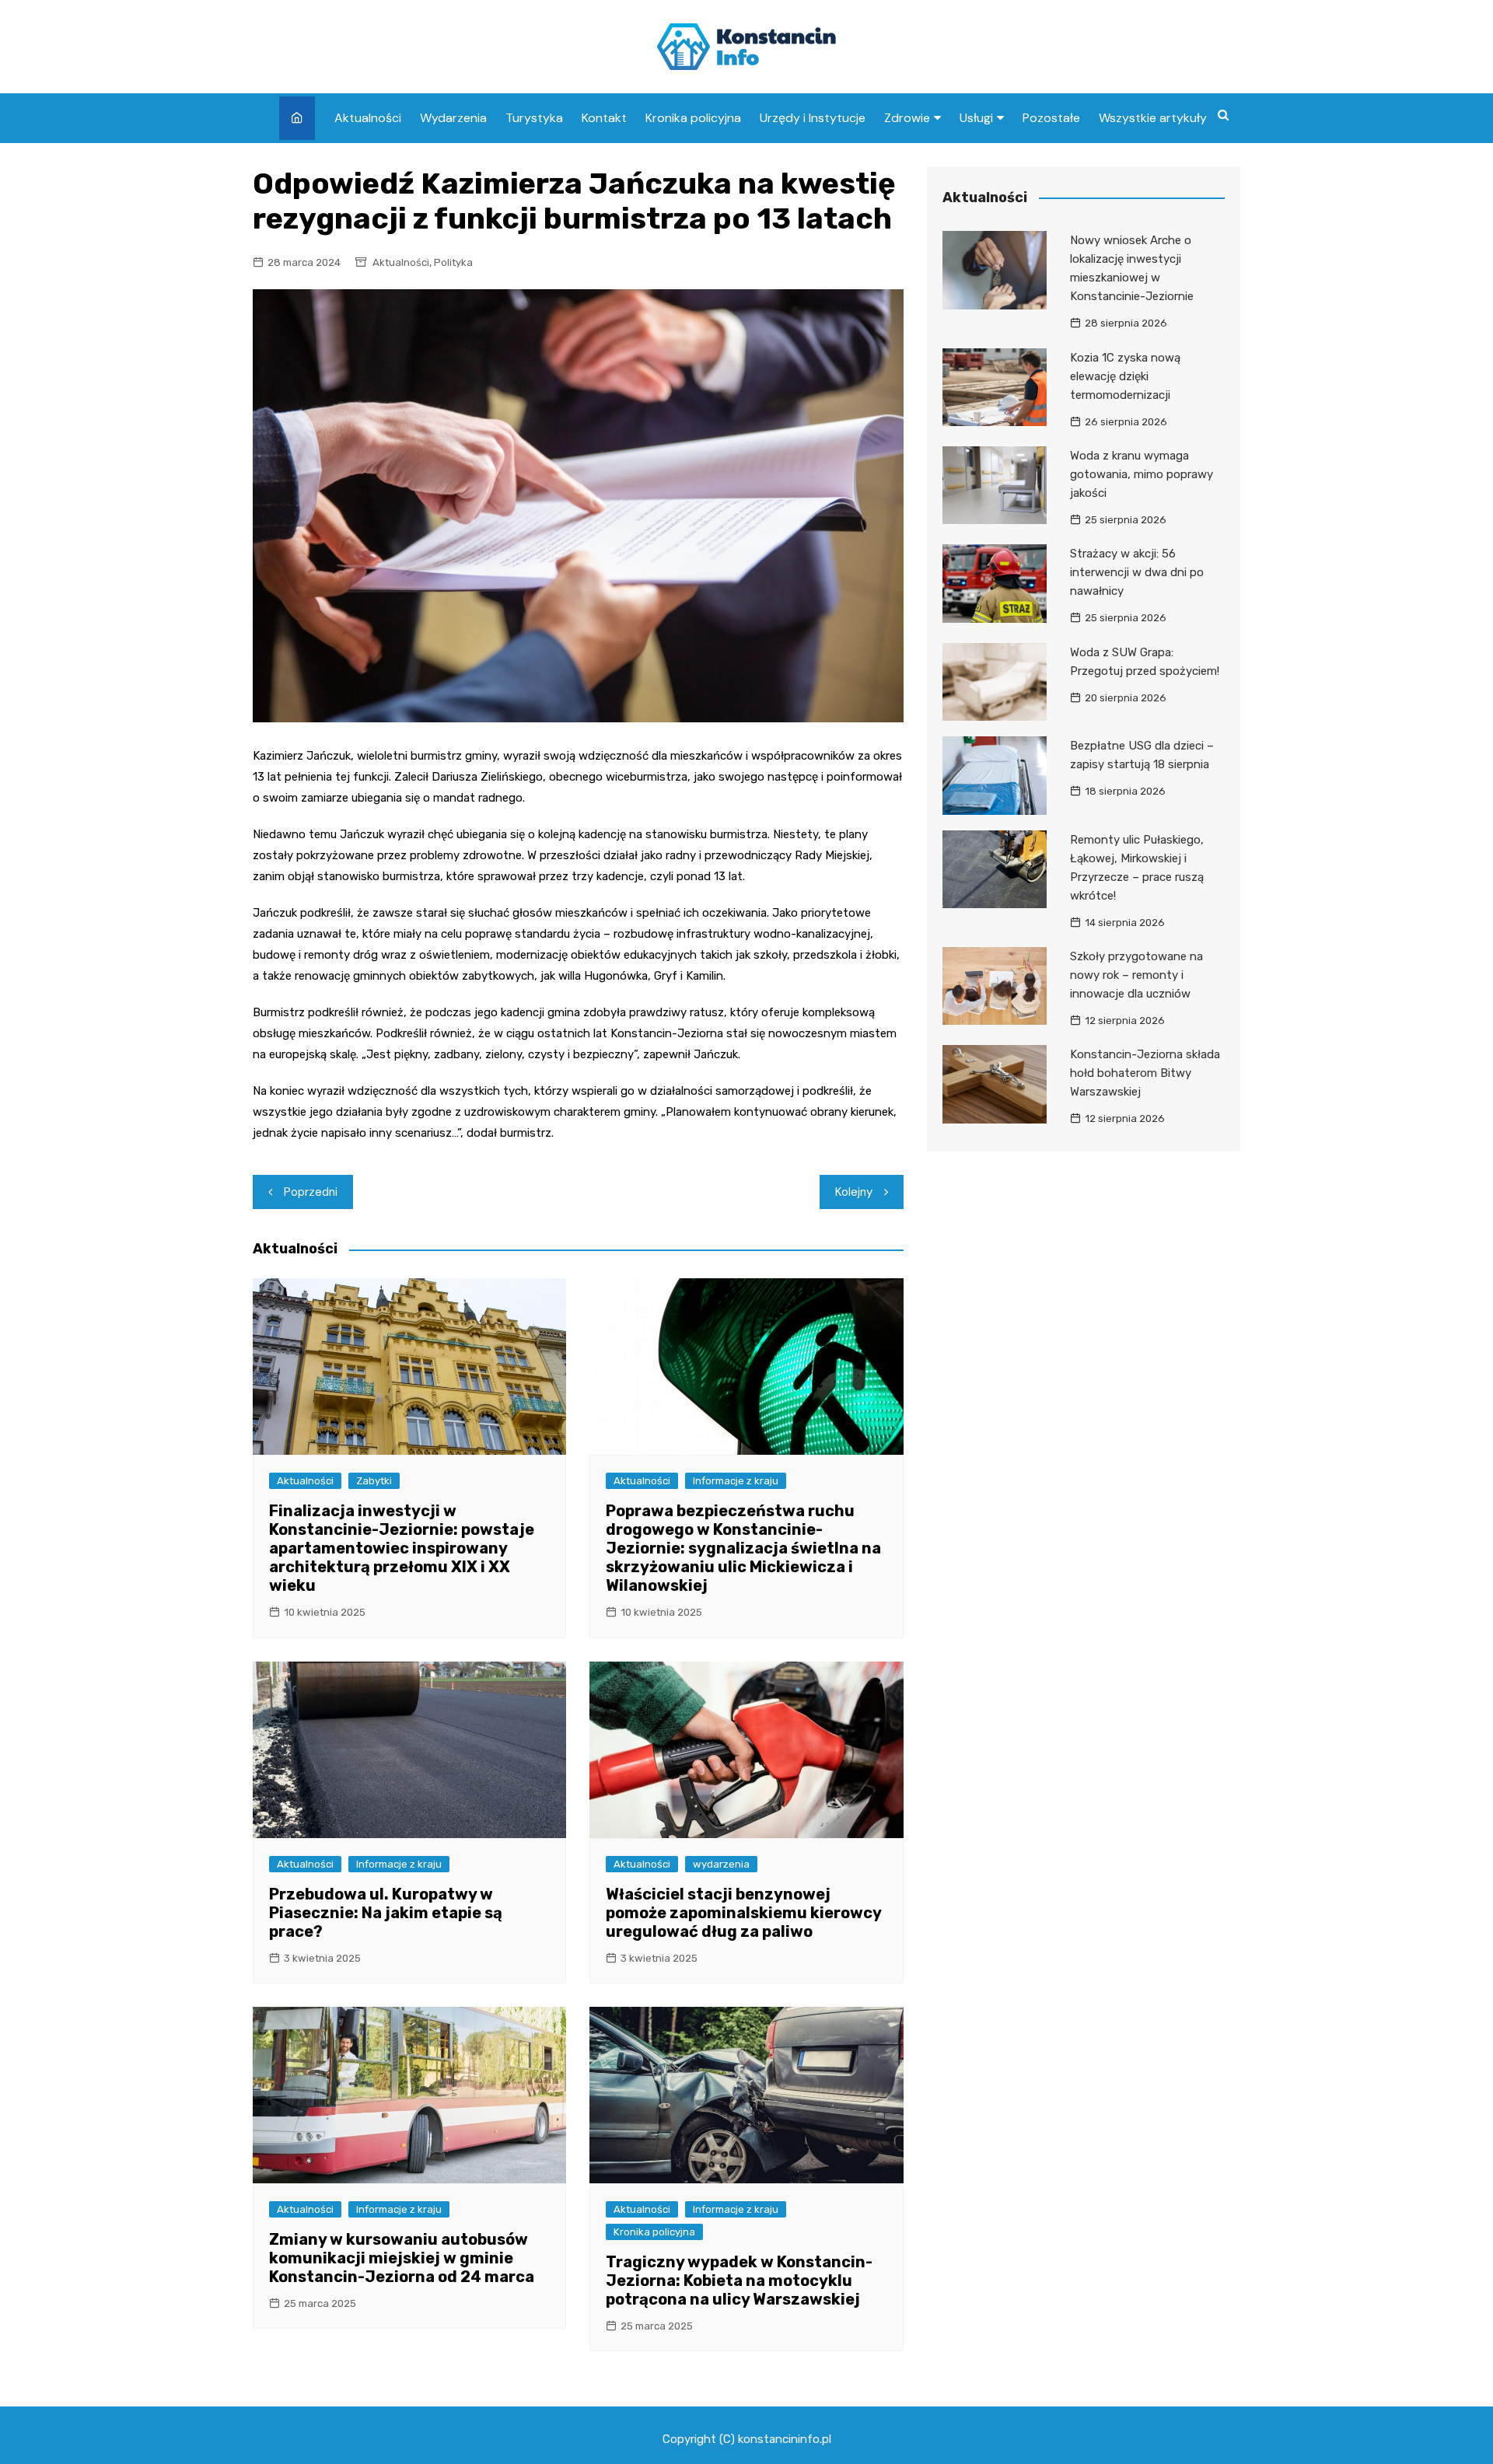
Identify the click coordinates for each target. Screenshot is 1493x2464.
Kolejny (854, 1192)
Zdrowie (907, 118)
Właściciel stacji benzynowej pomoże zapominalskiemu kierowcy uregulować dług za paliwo (743, 1913)
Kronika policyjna (693, 118)
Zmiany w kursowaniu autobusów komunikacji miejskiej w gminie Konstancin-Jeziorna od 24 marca (402, 2258)
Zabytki (374, 1481)
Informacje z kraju (736, 1481)
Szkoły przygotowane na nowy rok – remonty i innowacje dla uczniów (1136, 975)
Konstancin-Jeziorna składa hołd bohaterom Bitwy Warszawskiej (1145, 1073)
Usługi (976, 118)
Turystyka (534, 118)
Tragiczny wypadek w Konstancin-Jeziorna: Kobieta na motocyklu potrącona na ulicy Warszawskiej (739, 2281)
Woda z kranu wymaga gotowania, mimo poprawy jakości (1142, 474)
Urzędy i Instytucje (813, 118)
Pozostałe (1051, 118)
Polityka (453, 262)
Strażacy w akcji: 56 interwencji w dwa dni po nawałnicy (1137, 572)
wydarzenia (721, 1864)
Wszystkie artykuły (1153, 118)
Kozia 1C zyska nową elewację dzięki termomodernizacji (1125, 376)
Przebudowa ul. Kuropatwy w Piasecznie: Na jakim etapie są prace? (386, 1913)
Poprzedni (311, 1192)
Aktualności (368, 118)
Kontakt (604, 118)
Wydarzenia (453, 118)
